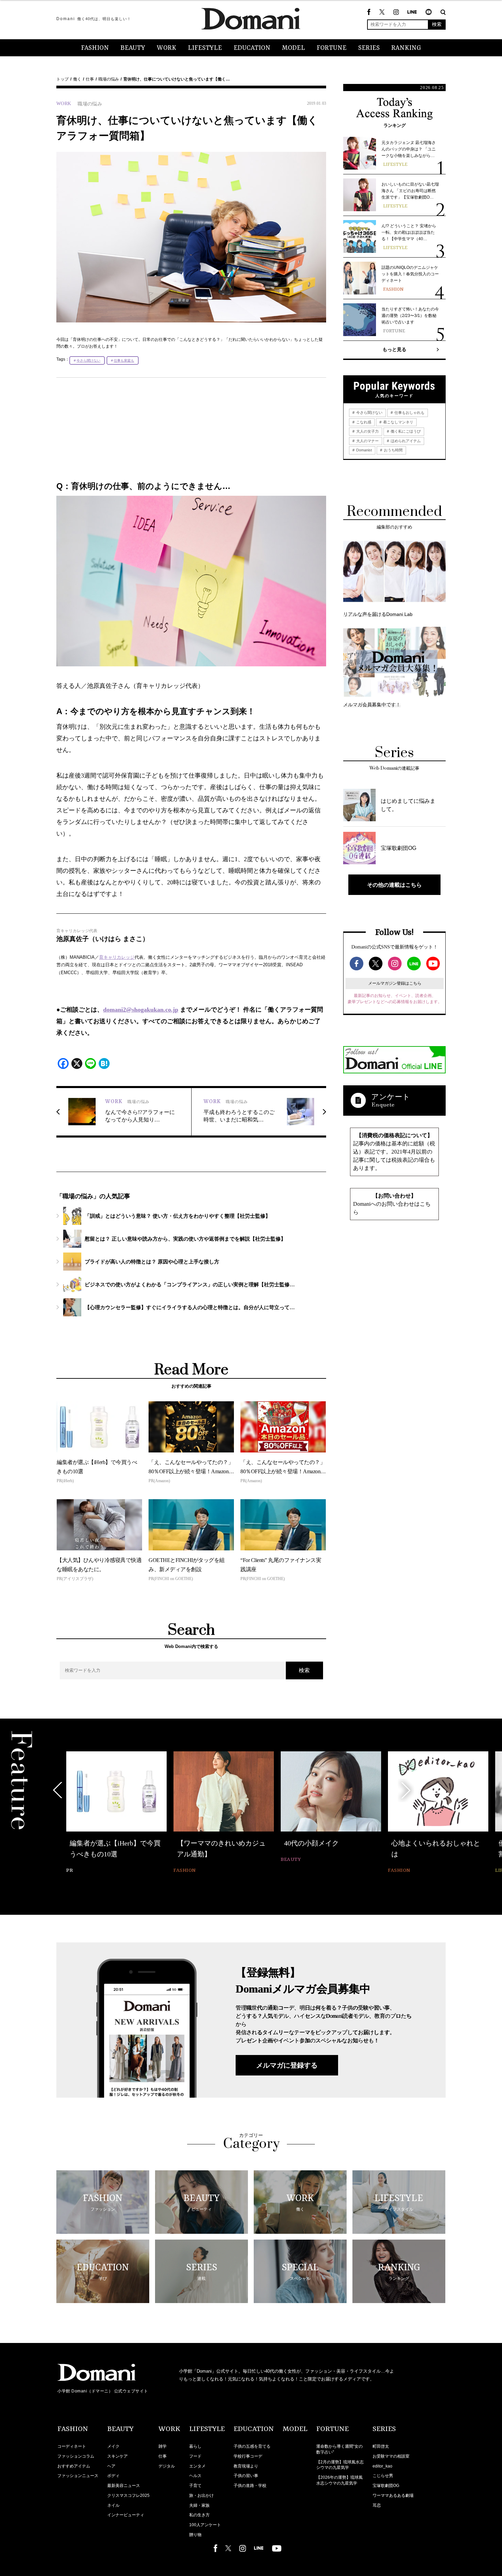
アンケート (391, 1097)
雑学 (163, 2446)
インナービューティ (126, 2515)
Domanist (364, 450)
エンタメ (197, 2466)
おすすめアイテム (74, 2466)
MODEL (294, 48)
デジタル (167, 2466)
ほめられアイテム (405, 441)
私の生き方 (199, 2515)
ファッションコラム (76, 2456)
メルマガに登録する (287, 2065)
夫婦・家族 (199, 2505)
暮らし (195, 2446)
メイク (113, 2446)
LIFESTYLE (205, 48)
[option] (116, 1813)
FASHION (95, 48)
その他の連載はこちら (394, 885)
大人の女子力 (367, 431)
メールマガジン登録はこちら (395, 983)
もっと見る (394, 349)
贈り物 (195, 2535)
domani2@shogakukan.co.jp (141, 1010)
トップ (62, 79)
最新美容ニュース (124, 2486)
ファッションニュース (78, 2476)
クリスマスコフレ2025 (128, 2495)
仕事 (90, 79)
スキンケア (117, 2456)
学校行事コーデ (248, 2456)
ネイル (113, 2505)
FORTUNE (332, 48)
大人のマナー (367, 441)
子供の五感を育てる (252, 2446)
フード (195, 2456)
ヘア (111, 2466)
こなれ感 (363, 422)
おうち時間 (393, 450)
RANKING (406, 48)
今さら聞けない (88, 360)
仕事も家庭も (124, 360)
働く (77, 79)
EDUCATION (252, 48)
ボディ (113, 2476)
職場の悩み (109, 79)
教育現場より (246, 2466)
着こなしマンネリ (398, 422)
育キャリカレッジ (117, 957)
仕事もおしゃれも (409, 413)
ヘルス (195, 2476)
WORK (166, 48)
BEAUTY (133, 48)
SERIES (369, 48)
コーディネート (72, 2446)
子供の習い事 (246, 2476)
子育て (195, 2486)
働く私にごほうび (405, 431)
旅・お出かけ (201, 2495)
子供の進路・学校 (250, 2486)
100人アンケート (205, 2525)
